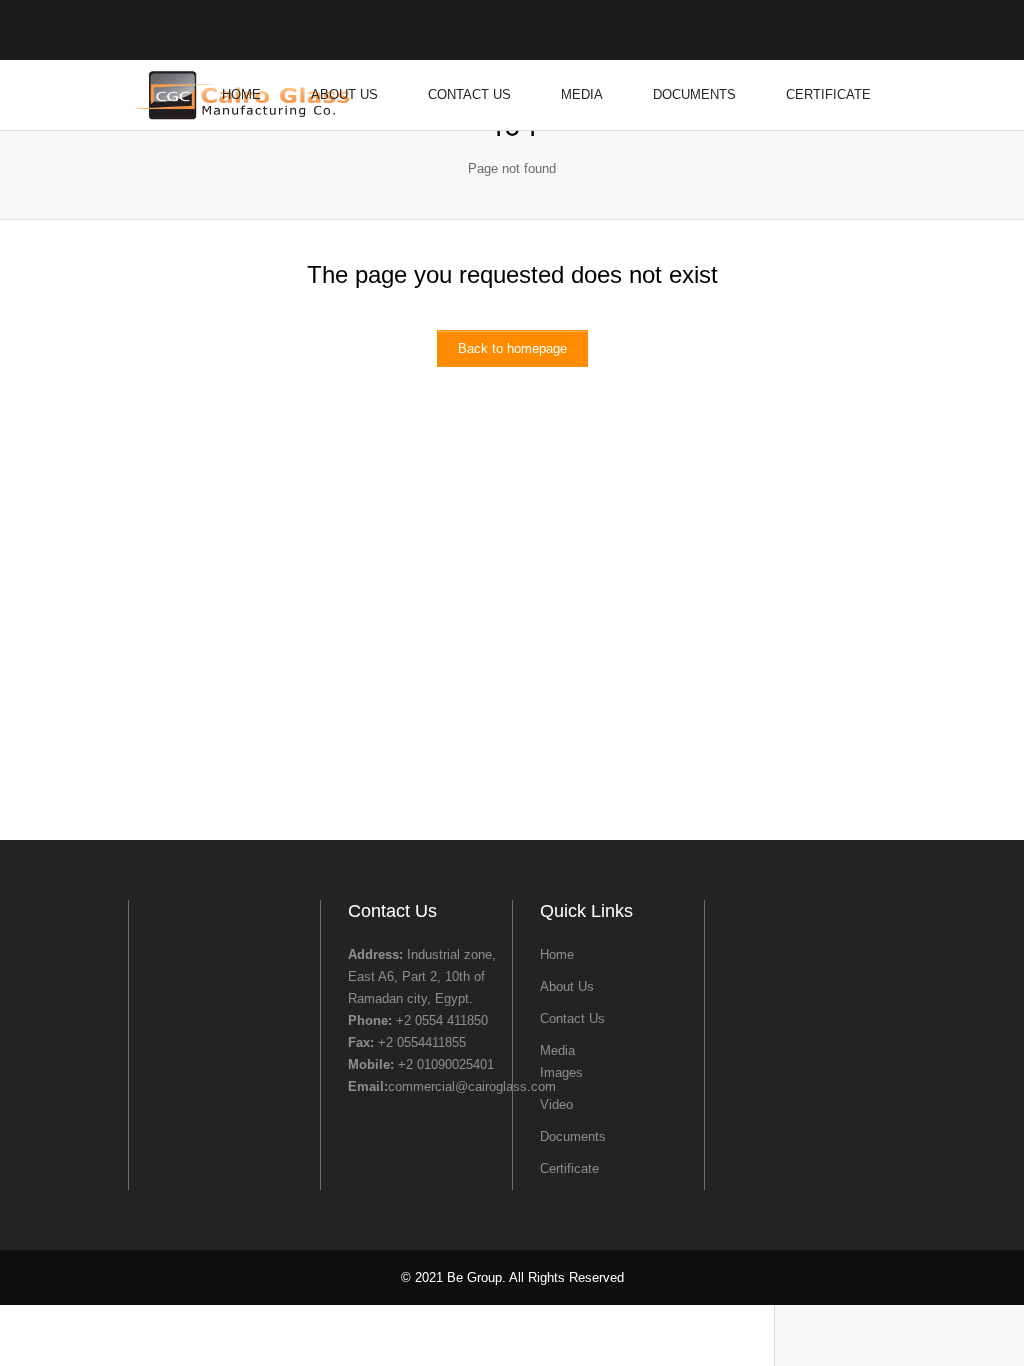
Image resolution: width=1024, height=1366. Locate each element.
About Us (344, 94)
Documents (694, 94)
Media (582, 94)
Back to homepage (512, 348)
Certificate (828, 94)
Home (241, 94)
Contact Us (469, 94)
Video (556, 1104)
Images (561, 1072)
